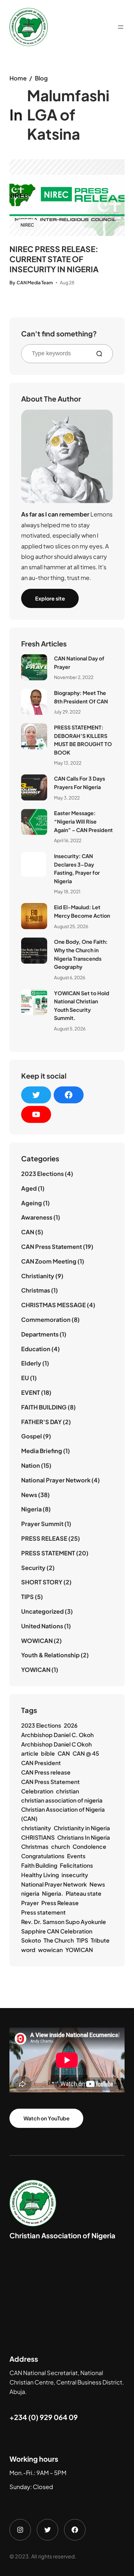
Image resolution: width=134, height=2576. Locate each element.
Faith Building (39, 1865)
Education (36, 1349)
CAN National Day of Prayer (79, 663)
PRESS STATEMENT (48, 1553)
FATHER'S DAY (41, 1422)
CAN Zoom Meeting (49, 1261)
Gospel (32, 1436)
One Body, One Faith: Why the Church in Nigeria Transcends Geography (81, 954)
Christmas (36, 1290)
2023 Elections (42, 1174)
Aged (29, 1188)
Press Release (60, 1903)
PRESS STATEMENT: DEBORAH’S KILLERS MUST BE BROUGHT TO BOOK (83, 740)
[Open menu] (121, 27)
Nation (31, 1465)
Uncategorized (42, 1611)
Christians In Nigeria (84, 1837)
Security (33, 1568)
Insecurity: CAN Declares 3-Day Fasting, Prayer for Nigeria (77, 869)
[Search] (102, 354)
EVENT (31, 1392)
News (29, 1495)
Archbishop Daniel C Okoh (56, 1744)
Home (18, 78)
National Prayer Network (56, 1480)
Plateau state (84, 1893)
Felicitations (76, 1865)
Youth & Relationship (50, 1655)
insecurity (75, 1875)
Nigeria (31, 1509)
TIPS (27, 1597)
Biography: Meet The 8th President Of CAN (81, 697)
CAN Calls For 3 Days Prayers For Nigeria (80, 783)
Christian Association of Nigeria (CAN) (63, 1814)
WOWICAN (37, 1641)
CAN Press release (46, 1772)
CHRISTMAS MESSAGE (54, 1305)
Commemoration (46, 1319)
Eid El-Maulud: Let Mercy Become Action (82, 911)
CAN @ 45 (86, 1753)
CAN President (41, 1763)
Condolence (89, 1847)
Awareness (37, 1217)
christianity (36, 1828)
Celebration (37, 1791)
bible (48, 1753)
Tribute (100, 1940)
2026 (71, 1725)
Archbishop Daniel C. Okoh (57, 1735)
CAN (28, 1232)
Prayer (30, 1903)
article (30, 1753)
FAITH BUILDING (44, 1407)
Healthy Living (40, 1875)
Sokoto (31, 1940)
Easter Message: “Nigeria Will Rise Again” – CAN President (83, 821)
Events (76, 1856)
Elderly (31, 1363)
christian (67, 1791)
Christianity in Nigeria (82, 1828)
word (28, 1950)
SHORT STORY (42, 1582)
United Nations (42, 1626)
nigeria (30, 1893)
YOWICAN (36, 1670)
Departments (40, 1334)
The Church (59, 1940)
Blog (41, 78)
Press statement (43, 1912)
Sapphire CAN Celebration (57, 1931)
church (60, 1847)
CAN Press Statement (52, 1246)
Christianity (38, 1276)
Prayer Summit (42, 1524)
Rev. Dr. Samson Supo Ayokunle (64, 1922)
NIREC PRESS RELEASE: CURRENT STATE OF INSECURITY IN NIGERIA (54, 259)
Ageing (32, 1203)
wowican (50, 1950)
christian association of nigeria (62, 1800)
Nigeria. (53, 1893)
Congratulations (43, 1856)
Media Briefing (42, 1451)
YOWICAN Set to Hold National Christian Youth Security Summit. (82, 1006)
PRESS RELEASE (44, 1538)
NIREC (27, 225)
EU (25, 1378)
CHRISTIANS (38, 1837)
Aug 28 (67, 282)
